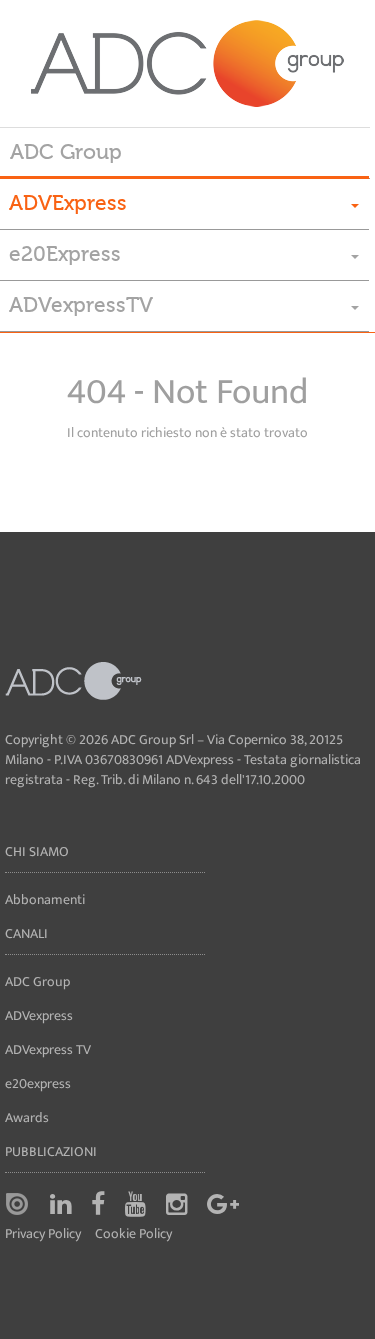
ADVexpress (39, 1015)
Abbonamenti (45, 899)
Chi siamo (37, 851)
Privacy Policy (43, 1234)
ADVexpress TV (48, 1049)
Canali (26, 933)
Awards (27, 1117)
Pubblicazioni (51, 1151)
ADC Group (66, 152)
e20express (38, 1083)
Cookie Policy (133, 1234)
